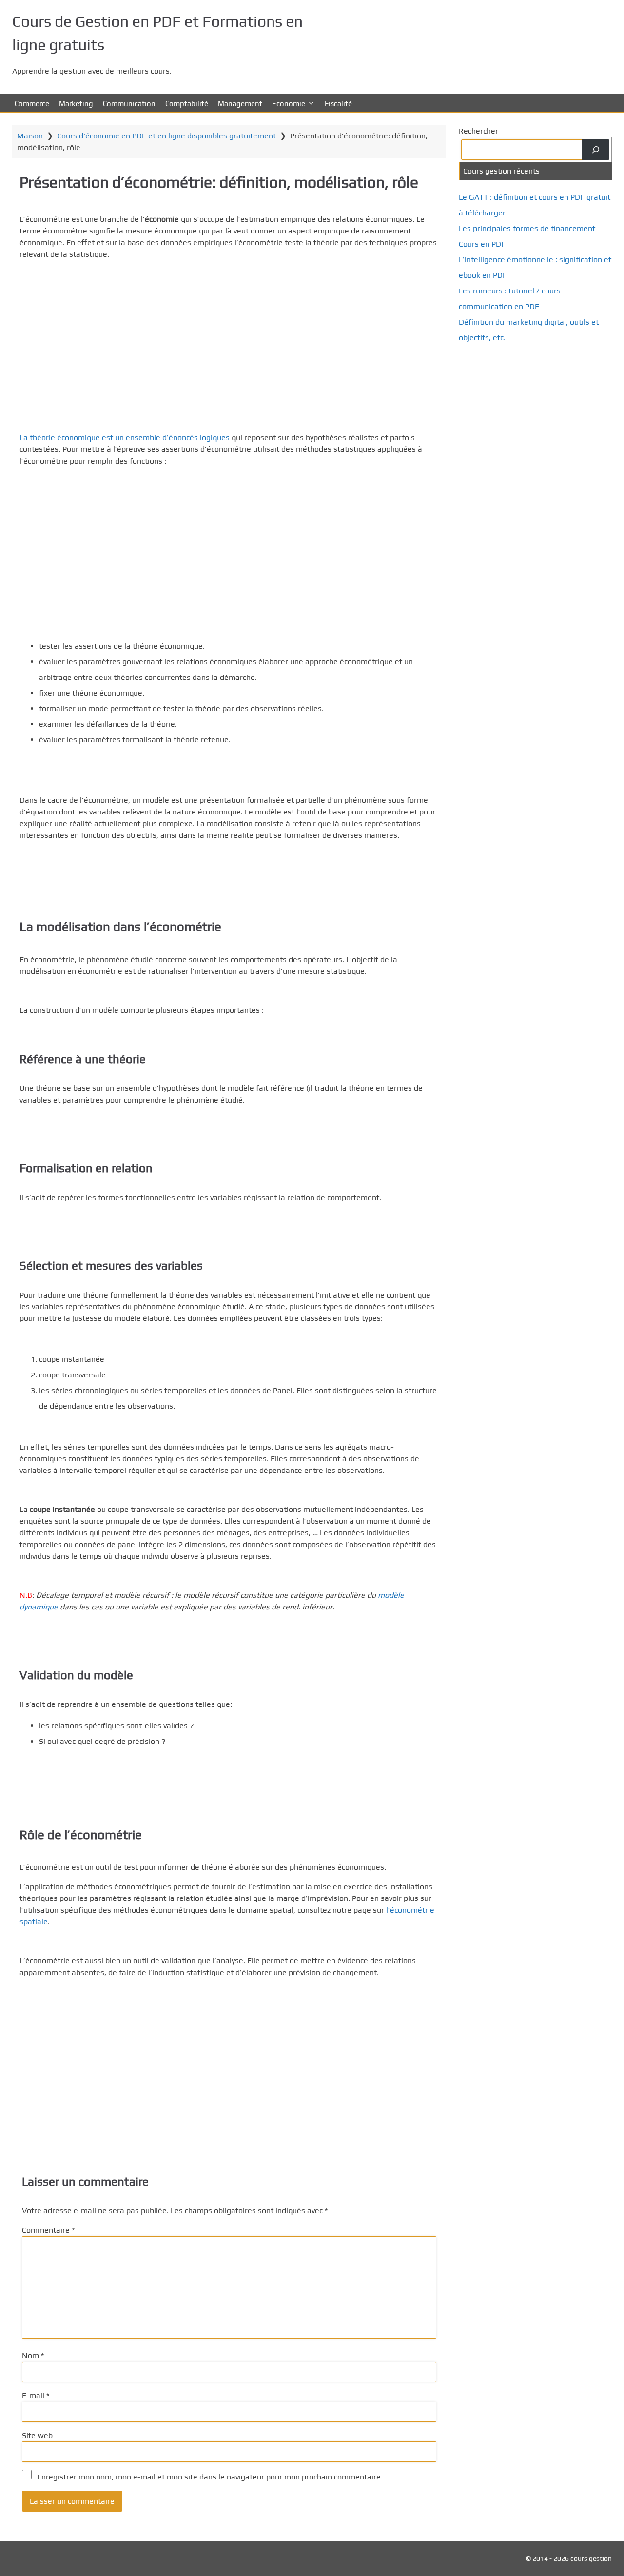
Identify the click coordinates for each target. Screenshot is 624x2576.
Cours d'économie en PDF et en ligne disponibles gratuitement (166, 136)
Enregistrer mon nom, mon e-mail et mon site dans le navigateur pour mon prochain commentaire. (210, 2477)
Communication (129, 104)
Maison (30, 136)
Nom (33, 2355)
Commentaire (48, 2230)
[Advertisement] (229, 336)
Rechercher (478, 131)
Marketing (76, 104)
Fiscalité (338, 104)
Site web (37, 2435)
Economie (289, 104)
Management (240, 104)
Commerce (32, 104)
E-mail (36, 2395)
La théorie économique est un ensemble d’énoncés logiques (125, 437)
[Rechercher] (596, 150)
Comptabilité (187, 104)
